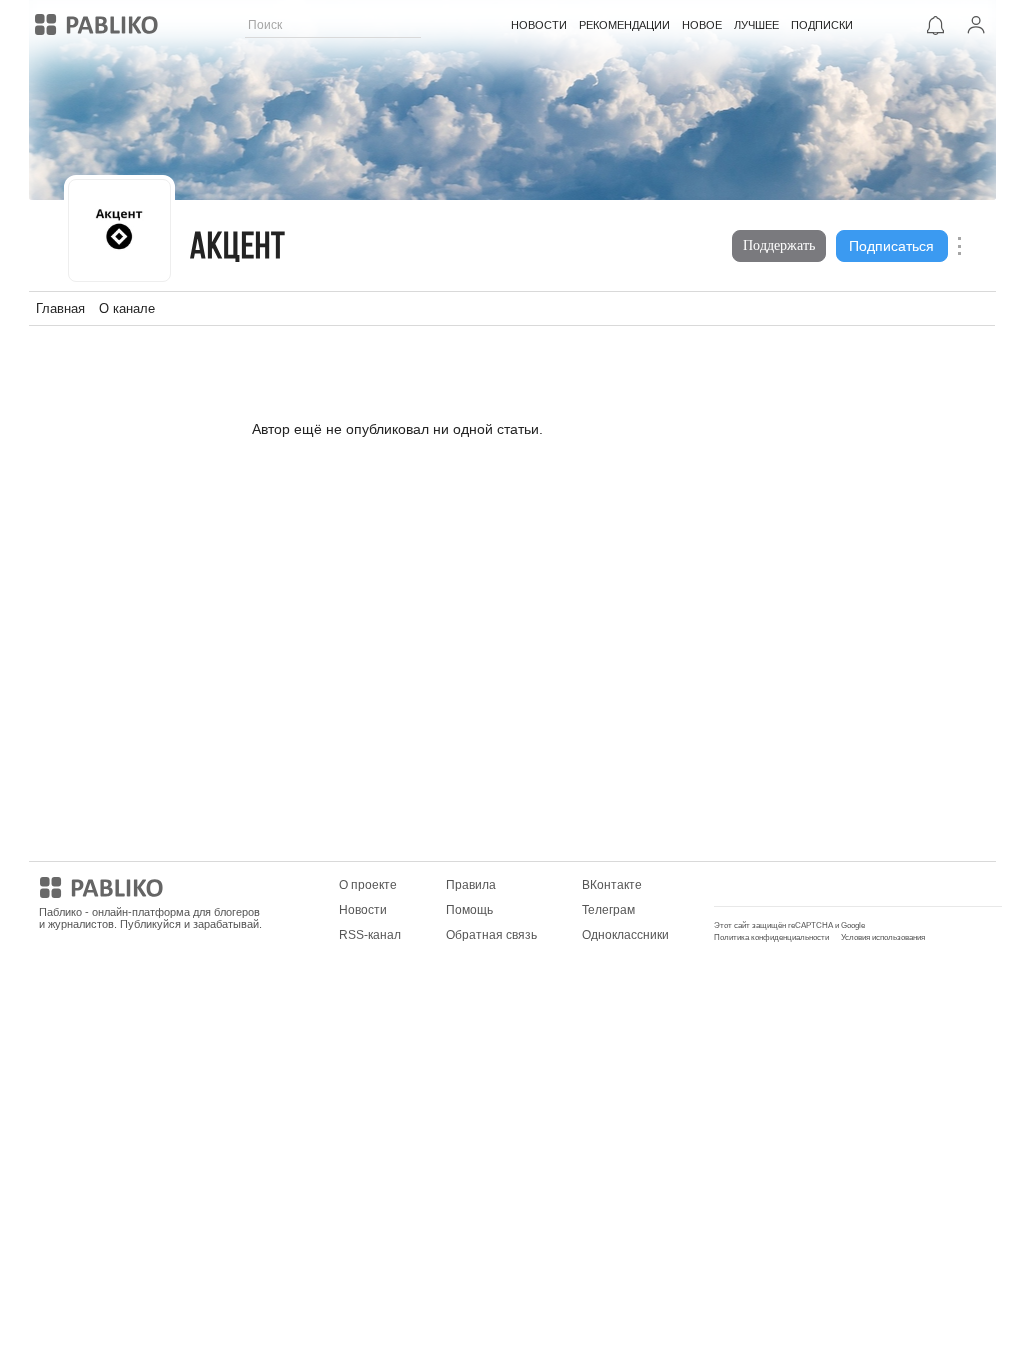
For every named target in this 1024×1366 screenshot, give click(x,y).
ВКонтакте (612, 885)
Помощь (469, 910)
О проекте (368, 885)
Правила (471, 885)
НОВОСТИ (539, 25)
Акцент (238, 248)
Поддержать (779, 245)
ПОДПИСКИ (822, 25)
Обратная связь (491, 935)
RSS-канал (370, 935)
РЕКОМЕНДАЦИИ (624, 25)
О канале (127, 308)
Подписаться (891, 246)
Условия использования (883, 937)
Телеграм (608, 910)
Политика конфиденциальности (771, 937)
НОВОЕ (702, 25)
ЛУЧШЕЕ (756, 25)
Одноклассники (625, 935)
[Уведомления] (936, 25)
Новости (363, 910)
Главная (60, 308)
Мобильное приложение (783, 885)
